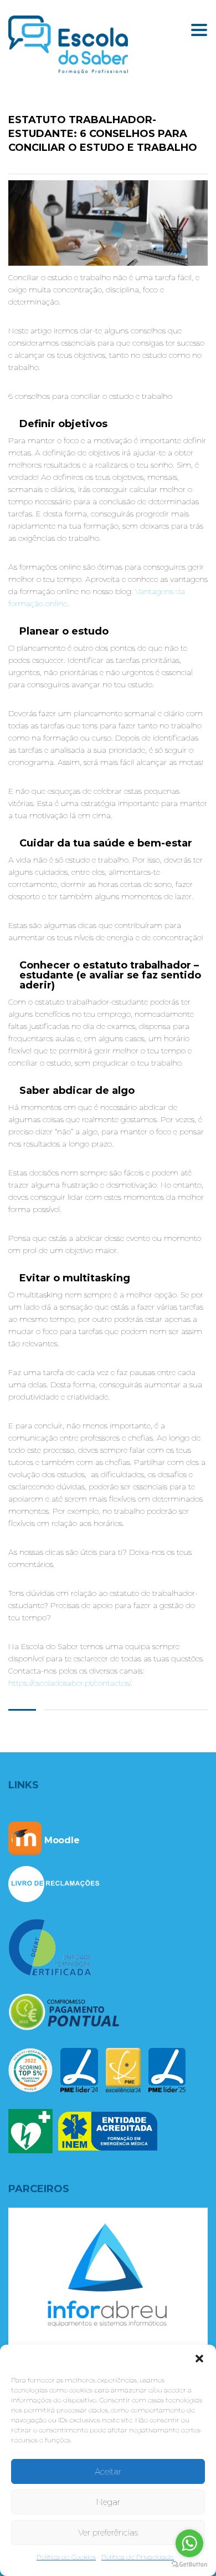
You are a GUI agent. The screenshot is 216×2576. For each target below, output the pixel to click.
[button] (199, 2359)
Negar (108, 2502)
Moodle (61, 1840)
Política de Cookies (66, 2557)
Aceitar (108, 2471)
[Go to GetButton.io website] (189, 2565)
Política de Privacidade (138, 2557)
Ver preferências (108, 2532)
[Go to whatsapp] (189, 2543)
